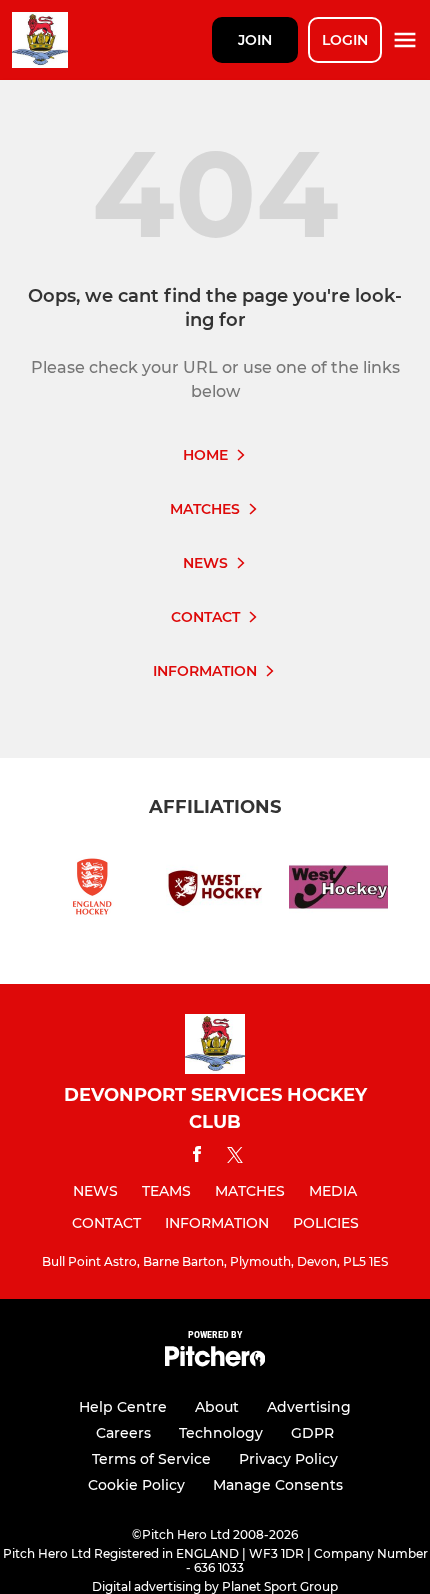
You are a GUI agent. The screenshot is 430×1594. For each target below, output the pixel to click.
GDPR (312, 1433)
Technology (221, 1433)
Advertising (309, 1407)
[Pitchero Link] (215, 1361)
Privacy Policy (288, 1459)
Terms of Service (151, 1459)
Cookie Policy (136, 1485)
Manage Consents (278, 1485)
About (217, 1407)
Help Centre (123, 1407)
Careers (123, 1433)
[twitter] (235, 1158)
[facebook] (197, 1157)
